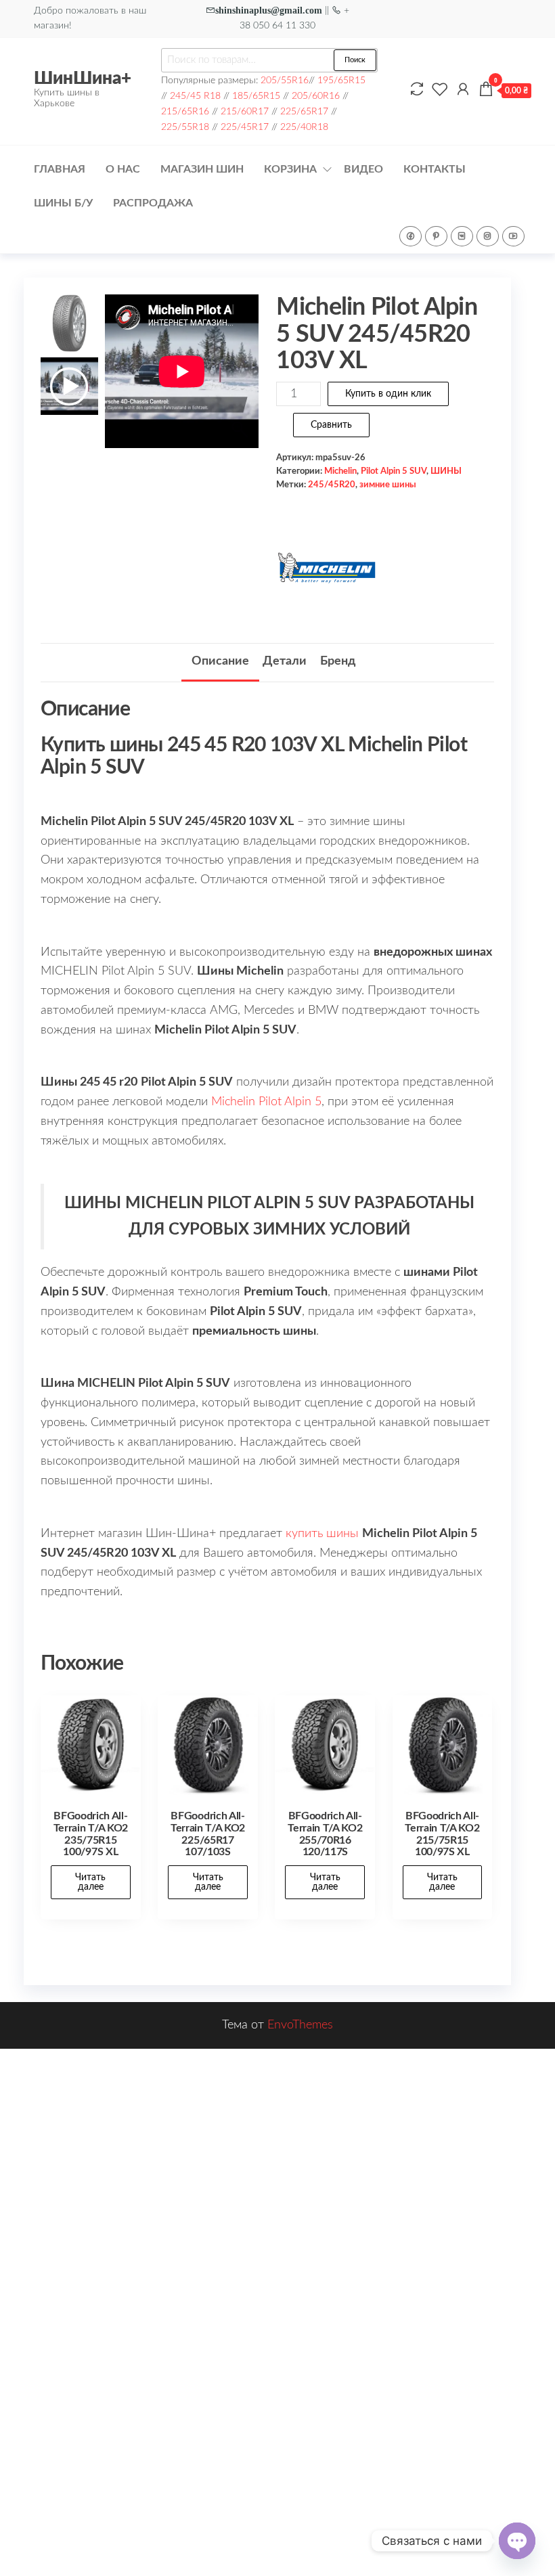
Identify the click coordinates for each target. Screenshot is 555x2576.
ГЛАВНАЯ (60, 169)
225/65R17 (304, 111)
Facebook (410, 236)
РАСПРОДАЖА (153, 203)
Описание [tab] (220, 661)
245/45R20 (332, 485)
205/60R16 (316, 96)
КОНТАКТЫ (435, 169)
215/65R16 (185, 111)
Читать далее (90, 1882)
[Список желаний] (440, 90)
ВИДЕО (363, 169)
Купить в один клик (388, 394)
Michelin (340, 471)
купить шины (322, 1534)
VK (462, 236)
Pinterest (436, 236)
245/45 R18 (195, 96)
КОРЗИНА (290, 169)
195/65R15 (341, 80)
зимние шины (388, 485)
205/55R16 (285, 80)
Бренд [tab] (338, 661)
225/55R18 (185, 127)
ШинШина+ (83, 79)
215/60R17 (245, 111)
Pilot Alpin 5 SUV (394, 471)
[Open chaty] (517, 2541)
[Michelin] (327, 568)
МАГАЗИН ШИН (202, 169)
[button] (242, 378)
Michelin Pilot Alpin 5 (266, 1102)
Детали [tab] (285, 661)
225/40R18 (304, 127)
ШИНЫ (446, 471)
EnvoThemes (300, 2025)
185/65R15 (256, 96)
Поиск (355, 60)
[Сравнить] (417, 90)
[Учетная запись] (463, 90)
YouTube (513, 236)
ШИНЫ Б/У (63, 203)
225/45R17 (245, 127)
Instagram (488, 236)
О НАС (123, 169)
